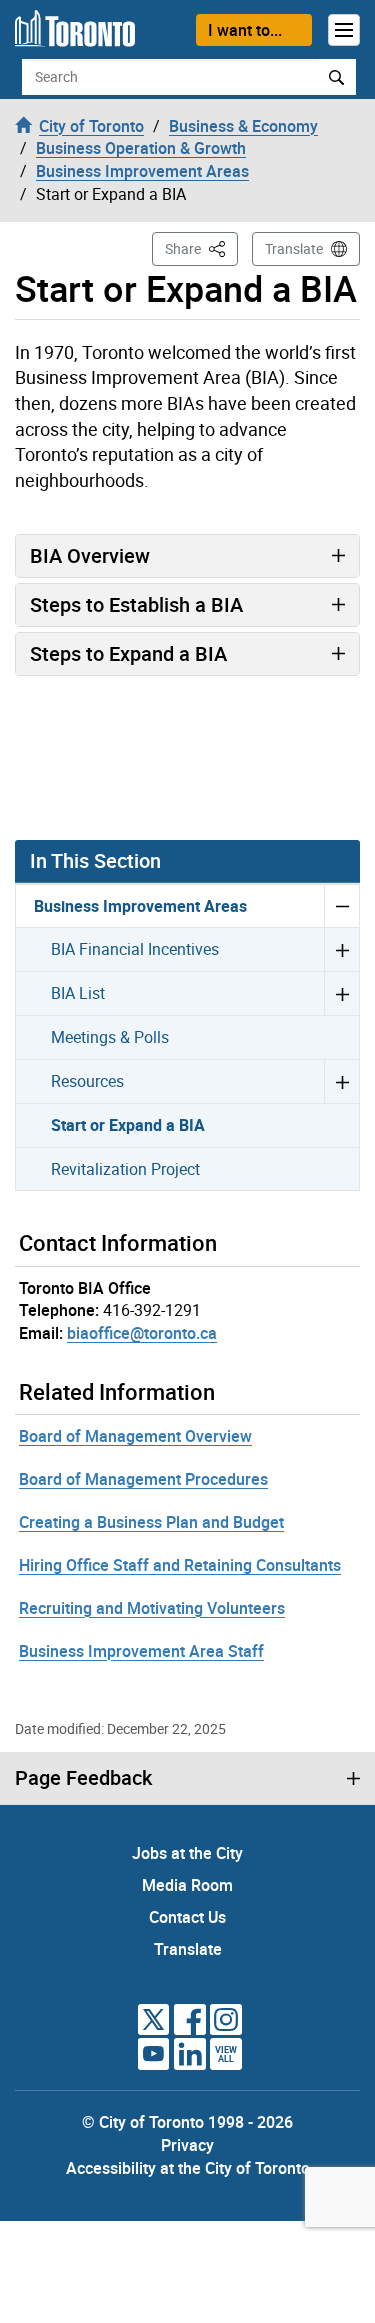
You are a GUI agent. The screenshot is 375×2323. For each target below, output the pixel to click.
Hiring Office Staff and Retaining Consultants (180, 1565)
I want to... (245, 30)
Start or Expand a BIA (128, 1125)
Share (201, 248)
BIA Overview (90, 555)
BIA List (78, 993)
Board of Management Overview (135, 1436)
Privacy (187, 2145)
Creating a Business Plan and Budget (151, 1522)
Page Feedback (83, 1778)
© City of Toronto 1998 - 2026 (187, 2122)
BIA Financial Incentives (135, 949)
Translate (294, 248)
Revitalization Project (125, 1169)
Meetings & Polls (110, 1037)
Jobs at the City (187, 1853)
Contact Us (187, 1917)
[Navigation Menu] (344, 30)
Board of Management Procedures (143, 1479)
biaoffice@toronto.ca (142, 1333)
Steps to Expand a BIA (128, 653)
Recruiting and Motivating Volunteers (152, 1608)
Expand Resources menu (341, 1081)
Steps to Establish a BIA (136, 604)
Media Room (187, 1885)
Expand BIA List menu (341, 993)
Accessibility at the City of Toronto (188, 2168)
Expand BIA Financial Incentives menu (341, 949)
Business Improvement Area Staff (141, 1651)
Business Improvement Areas (140, 906)
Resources (87, 1081)
